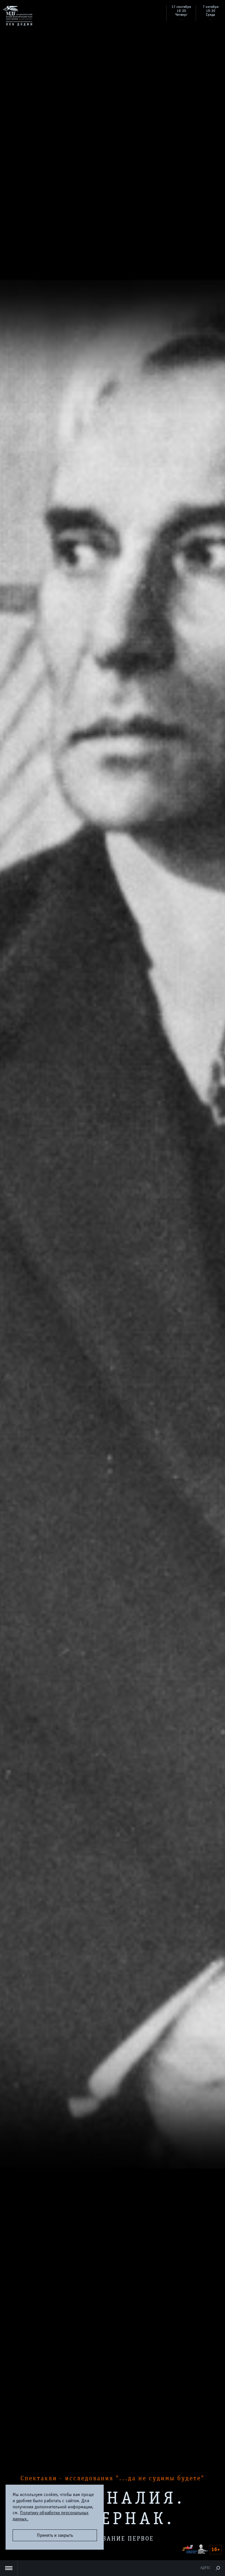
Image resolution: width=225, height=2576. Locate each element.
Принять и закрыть (55, 2535)
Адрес (205, 2568)
